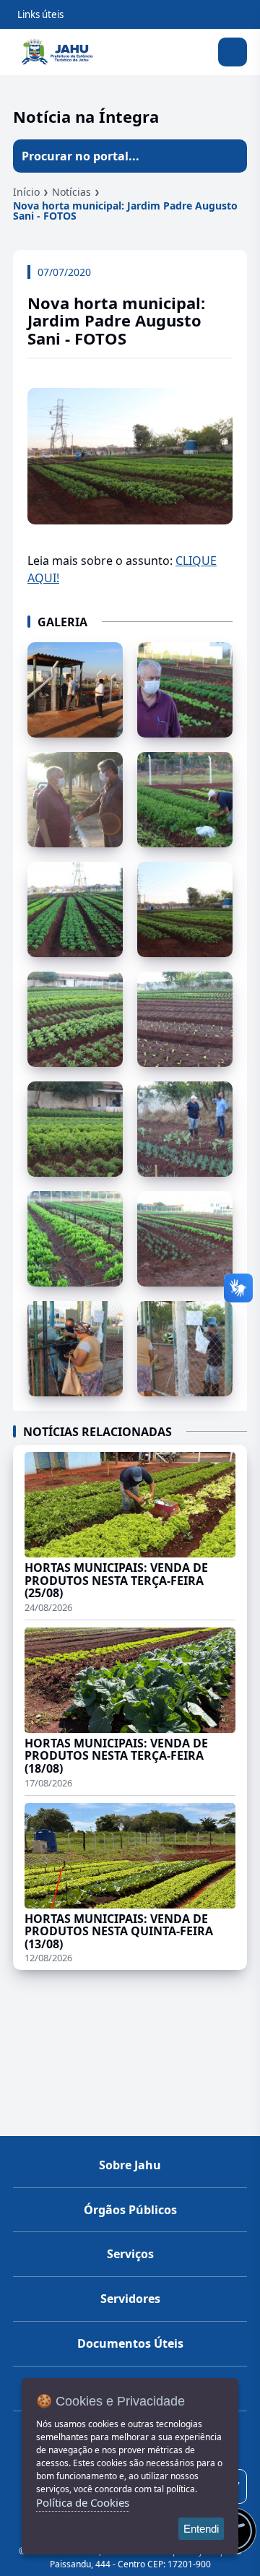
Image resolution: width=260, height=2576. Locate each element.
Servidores (130, 2299)
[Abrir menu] (233, 52)
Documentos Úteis (130, 2343)
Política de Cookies (83, 2502)
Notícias (71, 192)
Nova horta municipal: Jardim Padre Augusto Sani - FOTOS (125, 211)
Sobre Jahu (130, 2165)
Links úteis (40, 14)
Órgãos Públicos (130, 2210)
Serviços (130, 2254)
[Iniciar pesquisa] (230, 156)
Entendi (201, 2529)
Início (26, 192)
